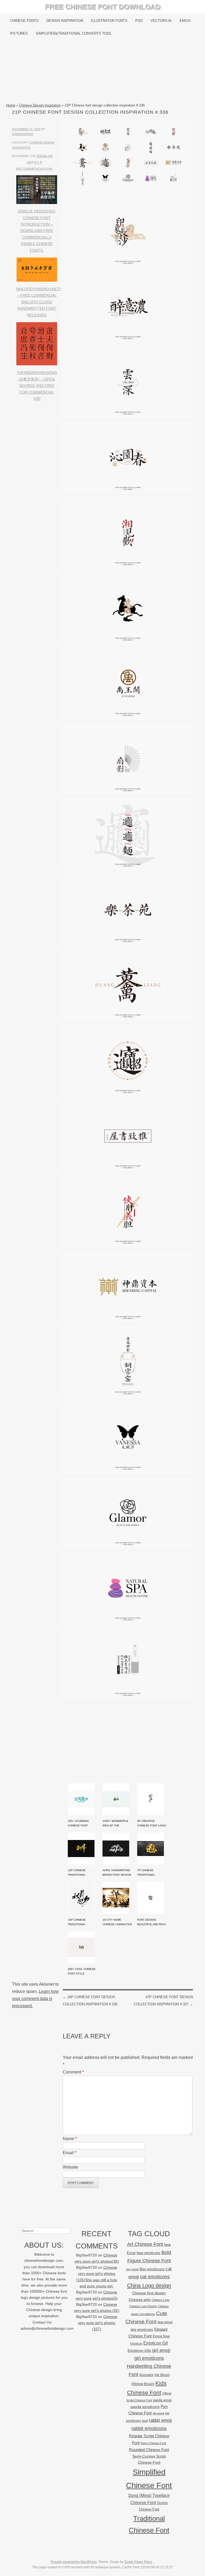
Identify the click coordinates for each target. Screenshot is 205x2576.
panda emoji (162, 2400)
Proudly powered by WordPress (74, 2562)
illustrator (146, 2375)
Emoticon (136, 2344)
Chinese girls (140, 2300)
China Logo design (149, 2285)
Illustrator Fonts (109, 21)
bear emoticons (149, 2253)
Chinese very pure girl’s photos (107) (98, 2323)
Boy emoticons (152, 2269)
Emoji (185, 21)
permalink (45, 156)
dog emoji (165, 2322)
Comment (73, 2072)
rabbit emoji (160, 2420)
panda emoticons (145, 2407)
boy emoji (132, 2269)
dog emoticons (142, 2330)
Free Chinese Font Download (103, 7)
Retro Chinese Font (153, 2443)
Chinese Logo (161, 2300)
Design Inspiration (65, 21)
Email (70, 2153)
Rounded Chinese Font (149, 2450)
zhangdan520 (23, 134)
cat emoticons (155, 2277)
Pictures (19, 33)
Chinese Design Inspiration (40, 105)
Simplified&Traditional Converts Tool (74, 33)
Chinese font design (149, 2293)
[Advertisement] (102, 71)
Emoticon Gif (155, 2343)
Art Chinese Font (145, 2244)
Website (70, 2167)
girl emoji (161, 2350)
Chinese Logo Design (143, 2306)
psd (145, 2421)
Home (11, 105)
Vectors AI (161, 21)
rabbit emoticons (149, 2428)
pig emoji (158, 2413)
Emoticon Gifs (139, 2350)
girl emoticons (149, 2358)
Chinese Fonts (24, 21)
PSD (139, 21)
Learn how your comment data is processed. (35, 1999)
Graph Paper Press (138, 2562)
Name (70, 2139)
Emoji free (161, 2336)
